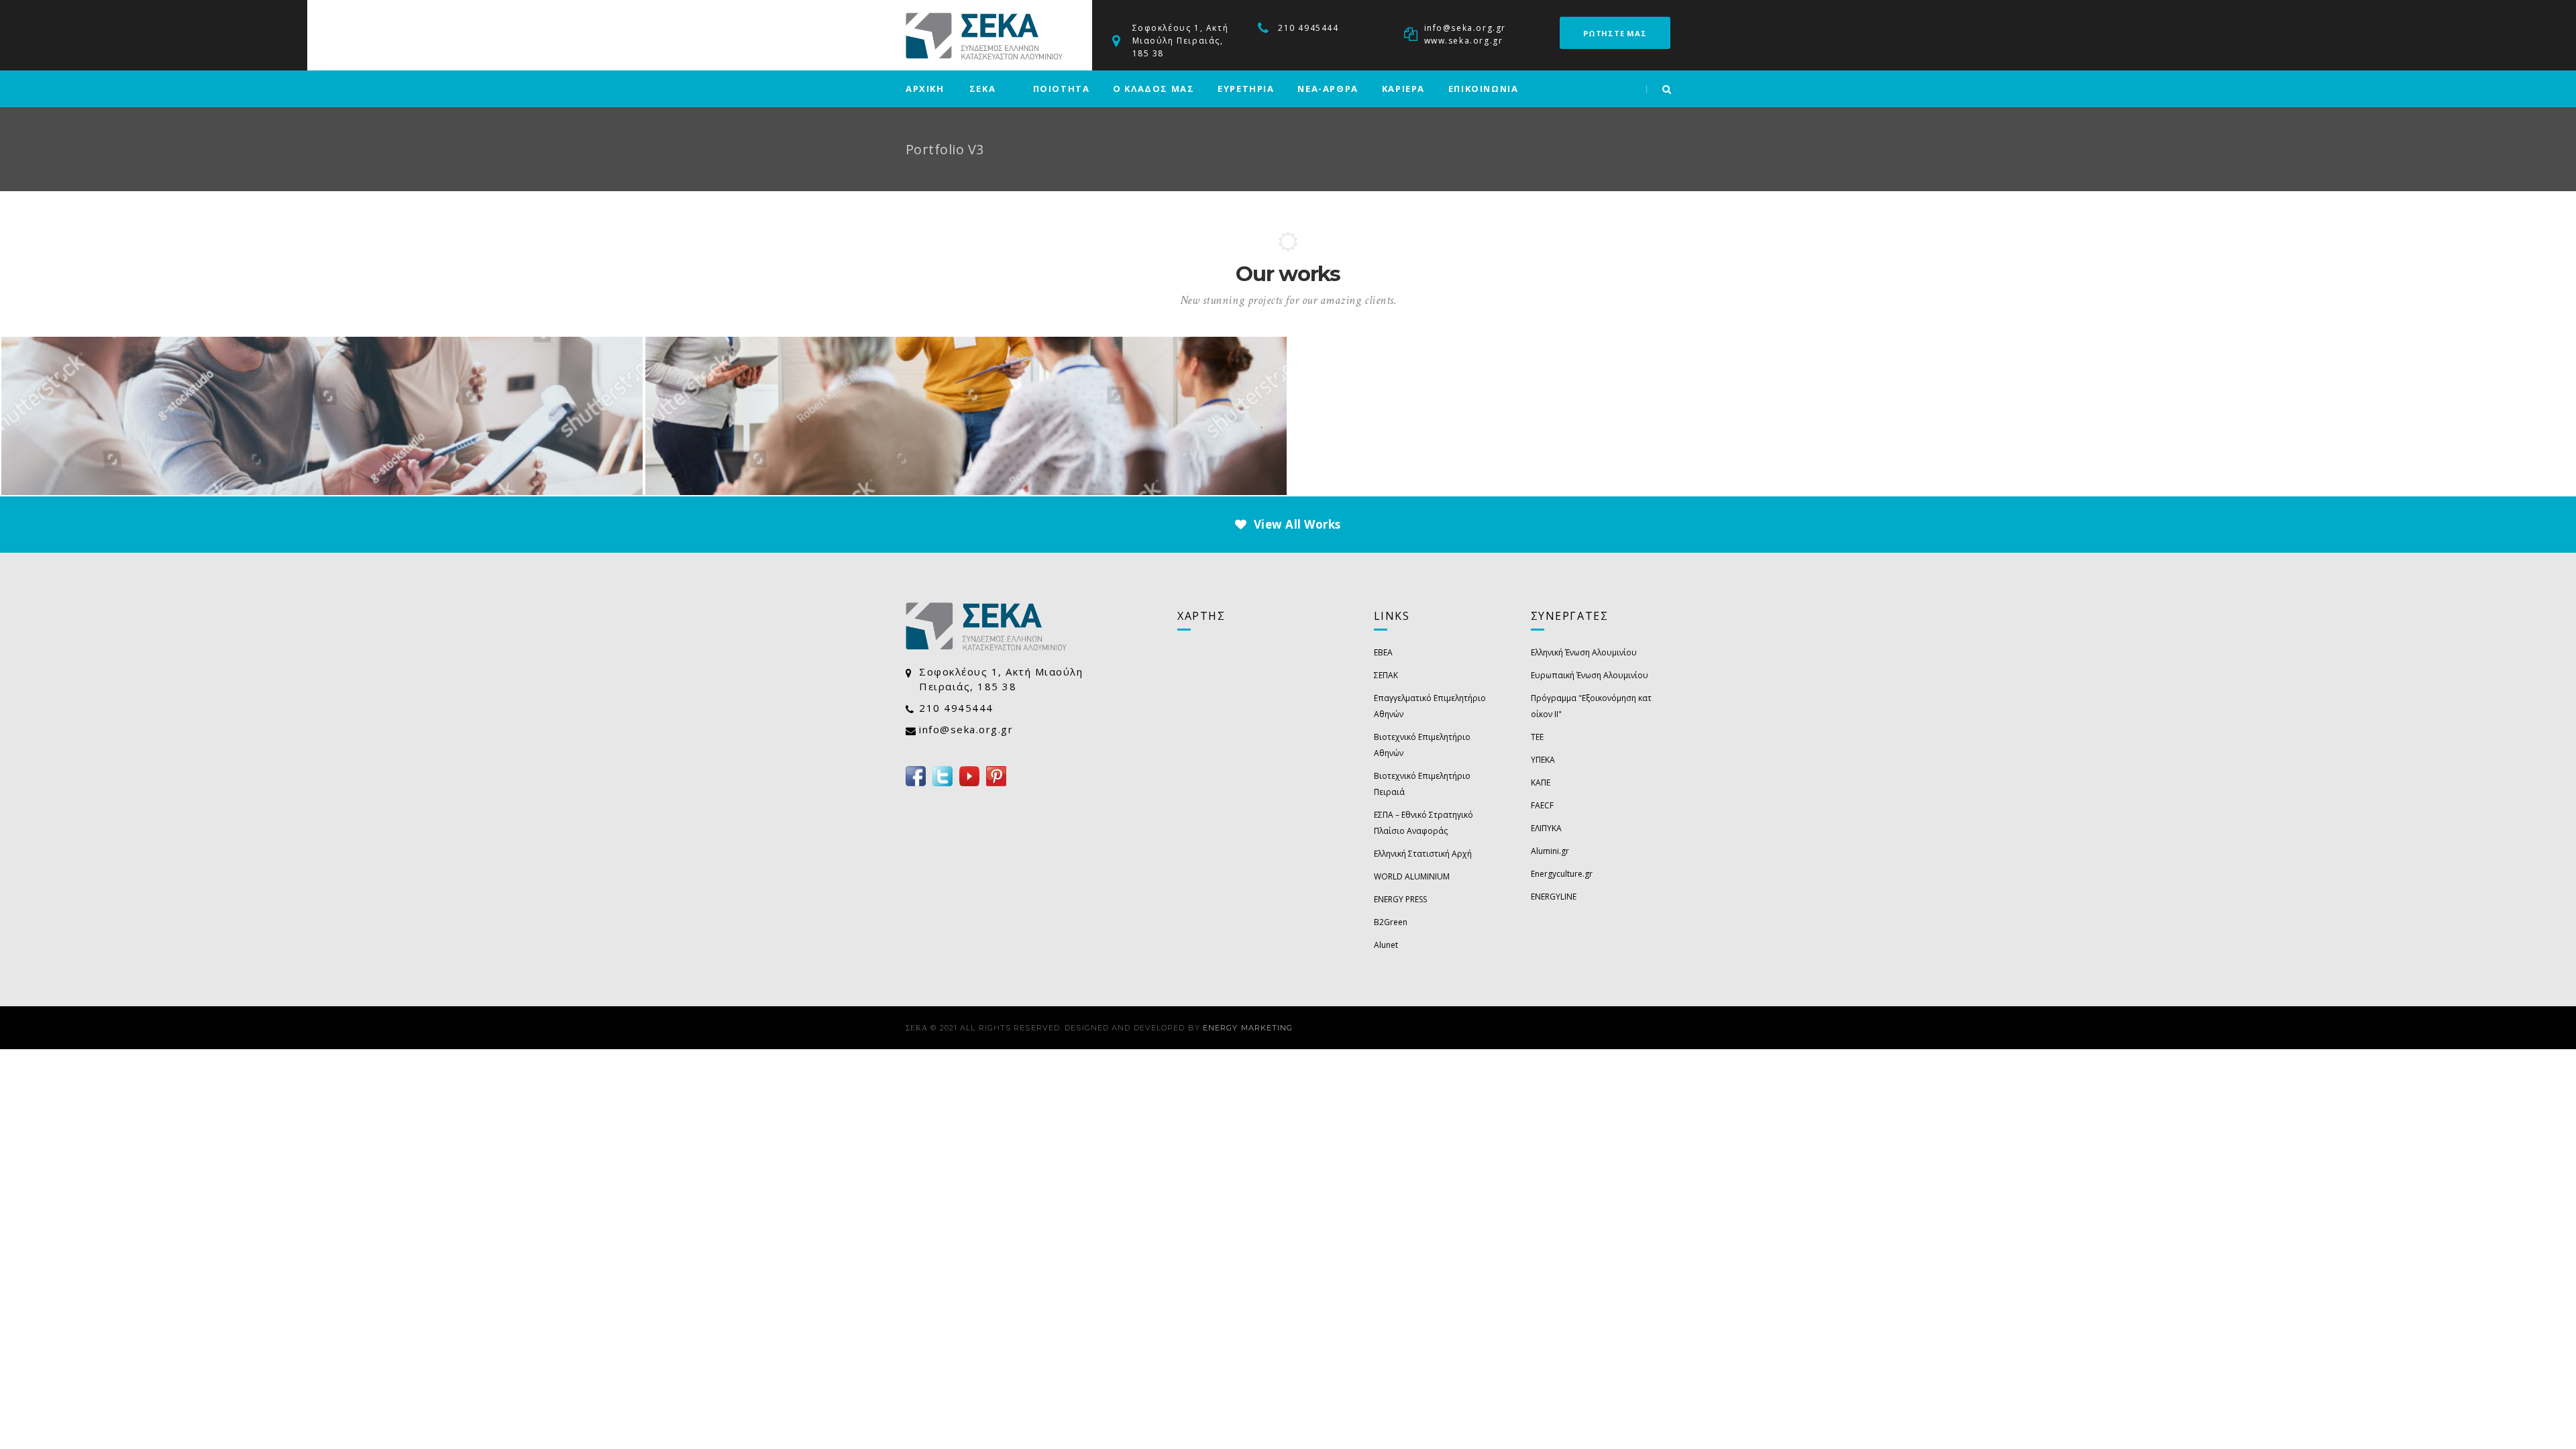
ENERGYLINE (1554, 897)
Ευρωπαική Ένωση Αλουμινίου (1590, 675)
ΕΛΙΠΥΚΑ (1546, 828)
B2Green (1391, 922)
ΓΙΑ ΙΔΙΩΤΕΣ (322, 401)
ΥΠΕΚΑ (1543, 760)
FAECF (1542, 805)
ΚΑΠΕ (1541, 783)
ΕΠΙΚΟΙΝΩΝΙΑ (1484, 89)
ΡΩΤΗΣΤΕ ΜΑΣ (1615, 33)
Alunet (1386, 945)
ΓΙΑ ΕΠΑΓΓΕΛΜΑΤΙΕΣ (966, 401)
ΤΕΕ (1537, 737)
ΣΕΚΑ (982, 89)
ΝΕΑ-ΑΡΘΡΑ (1328, 89)
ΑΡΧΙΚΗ (925, 89)
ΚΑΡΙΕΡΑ (1403, 89)
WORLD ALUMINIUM (1412, 876)
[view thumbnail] (340, 483)
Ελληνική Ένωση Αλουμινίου (1584, 652)
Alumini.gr (1550, 851)
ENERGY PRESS (1400, 899)
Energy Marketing (1248, 1028)
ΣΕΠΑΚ (1386, 675)
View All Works (1297, 524)
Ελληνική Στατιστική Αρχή (1423, 854)
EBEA (1383, 652)
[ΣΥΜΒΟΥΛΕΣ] (322, 383)
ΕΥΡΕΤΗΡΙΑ (1246, 89)
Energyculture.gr (1562, 874)
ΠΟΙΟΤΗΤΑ (1062, 89)
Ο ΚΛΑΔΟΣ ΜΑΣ (1153, 89)
